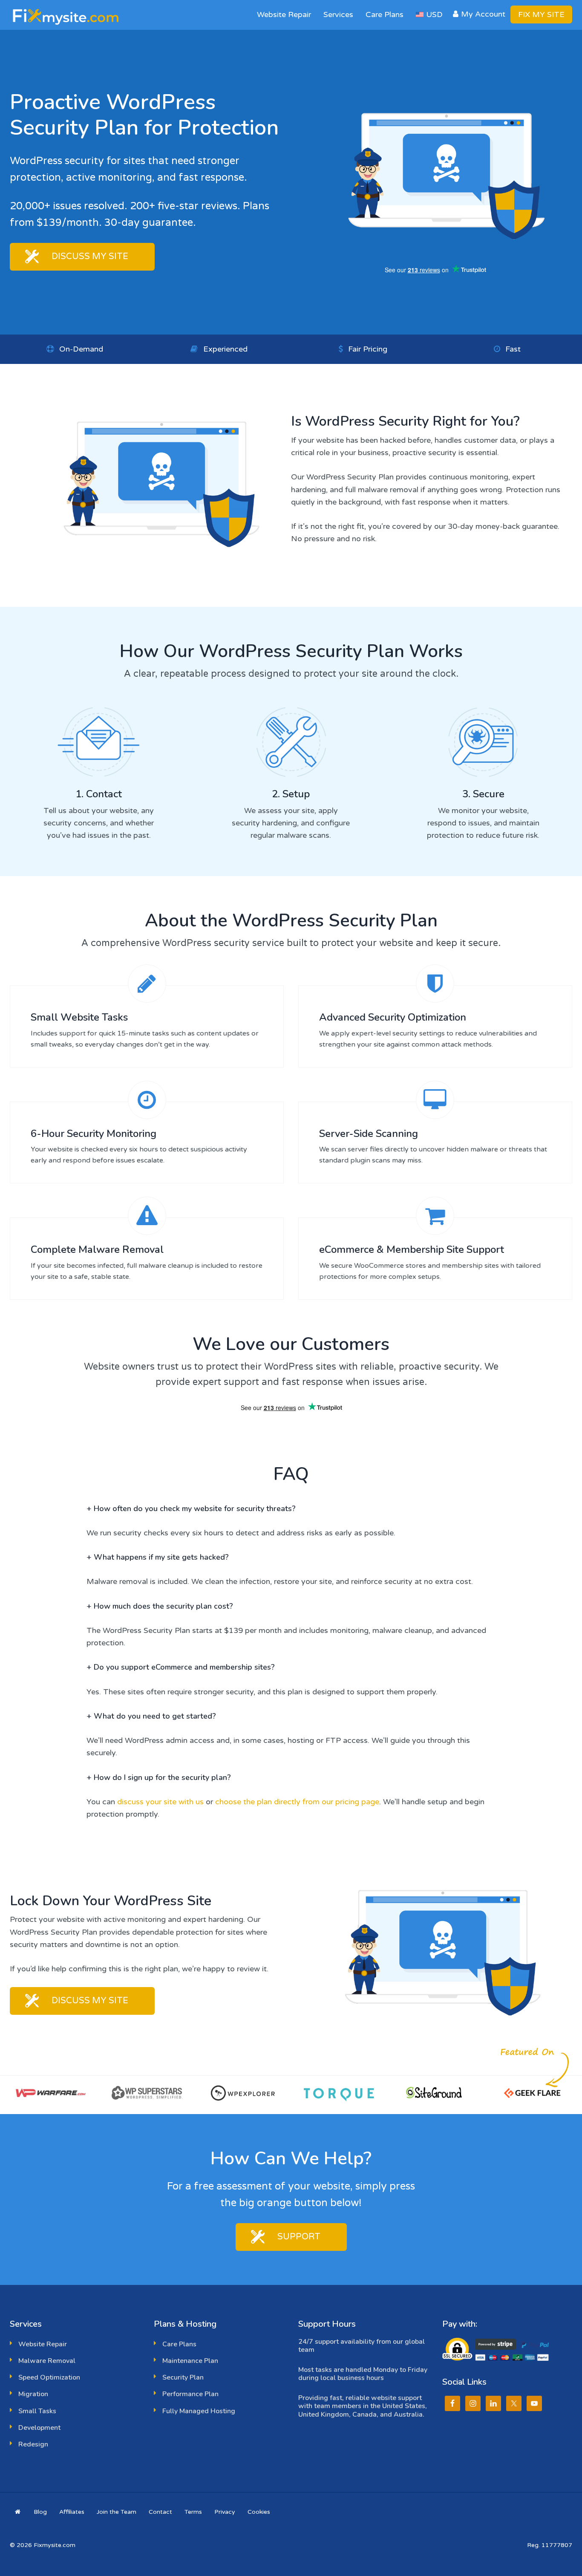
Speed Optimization (49, 2377)
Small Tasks (37, 2411)
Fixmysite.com (69, 15)
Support (299, 2237)
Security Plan (183, 2377)
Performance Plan (190, 2394)
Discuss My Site (90, 257)
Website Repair (43, 2344)
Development (39, 2428)
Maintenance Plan (190, 2361)
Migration (33, 2394)
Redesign (33, 2444)
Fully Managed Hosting (199, 2411)
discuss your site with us (160, 1802)
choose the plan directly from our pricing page (297, 1802)
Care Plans (179, 2344)
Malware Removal (47, 2361)
